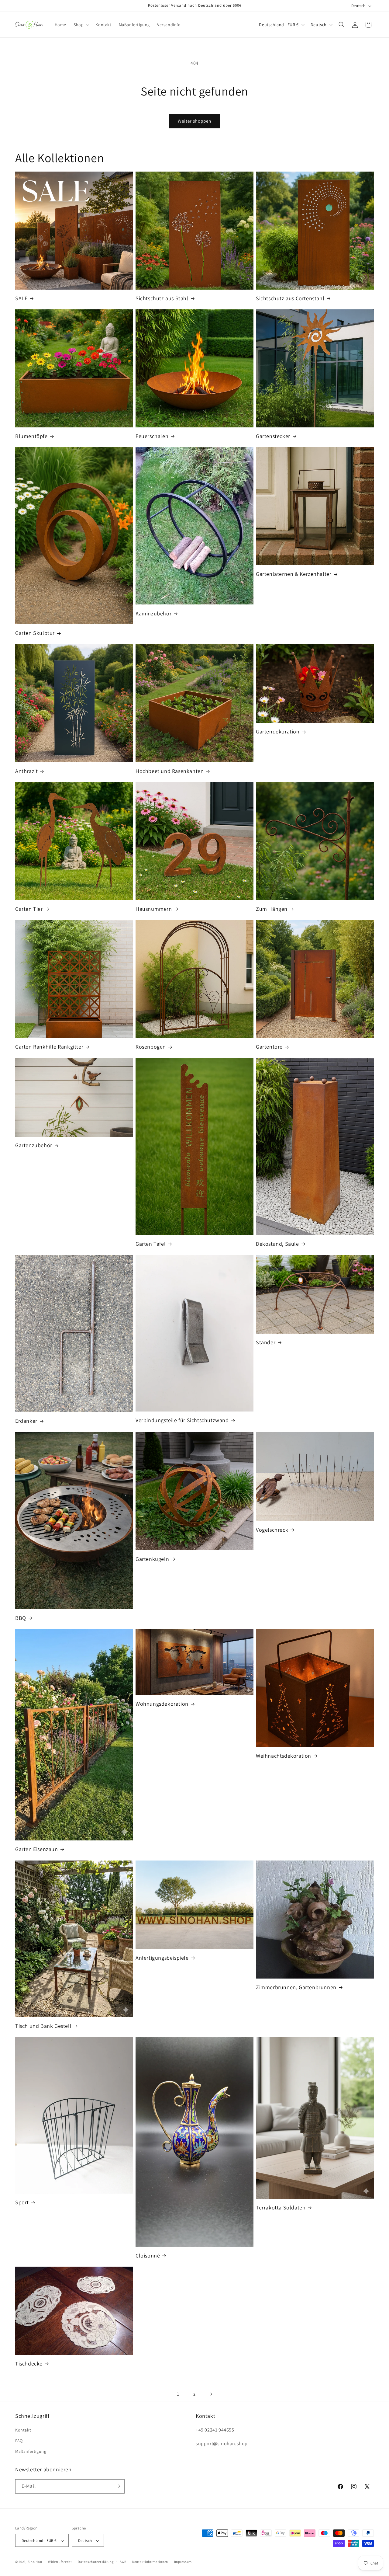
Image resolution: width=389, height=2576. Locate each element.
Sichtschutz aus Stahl (162, 298)
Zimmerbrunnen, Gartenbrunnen (296, 1987)
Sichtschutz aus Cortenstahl (290, 298)
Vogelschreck (272, 1530)
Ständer (266, 1342)
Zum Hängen (272, 909)
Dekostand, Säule (277, 1244)
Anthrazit (26, 771)
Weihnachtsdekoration (284, 1756)
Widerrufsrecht (60, 2562)
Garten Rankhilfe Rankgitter (49, 1047)
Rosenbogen (151, 1047)
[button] (81, 25)
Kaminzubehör (153, 613)
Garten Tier (29, 909)
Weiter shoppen (194, 121)
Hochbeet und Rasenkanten (170, 771)
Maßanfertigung (31, 2451)
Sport (22, 2202)
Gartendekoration (278, 731)
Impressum (183, 2562)
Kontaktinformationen (150, 2562)
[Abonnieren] (118, 2486)
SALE (21, 298)
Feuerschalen (152, 436)
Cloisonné (148, 2256)
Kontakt (23, 2430)
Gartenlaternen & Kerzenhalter (294, 574)
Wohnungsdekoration (162, 1704)
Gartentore (269, 1047)
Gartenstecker (273, 436)
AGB (123, 2562)
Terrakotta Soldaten (281, 2207)
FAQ (19, 2440)
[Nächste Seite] (211, 2394)
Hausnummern (154, 909)
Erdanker (26, 1421)
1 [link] (178, 2394)
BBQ (21, 1618)
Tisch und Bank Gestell (43, 2026)
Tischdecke (29, 2364)
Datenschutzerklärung (96, 2562)
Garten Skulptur (35, 633)
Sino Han (35, 2562)
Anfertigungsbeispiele (162, 1958)
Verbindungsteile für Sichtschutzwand (182, 1420)
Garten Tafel (151, 1244)
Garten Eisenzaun (37, 1849)
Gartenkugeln (152, 1559)
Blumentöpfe (31, 436)
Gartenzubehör (34, 1145)
